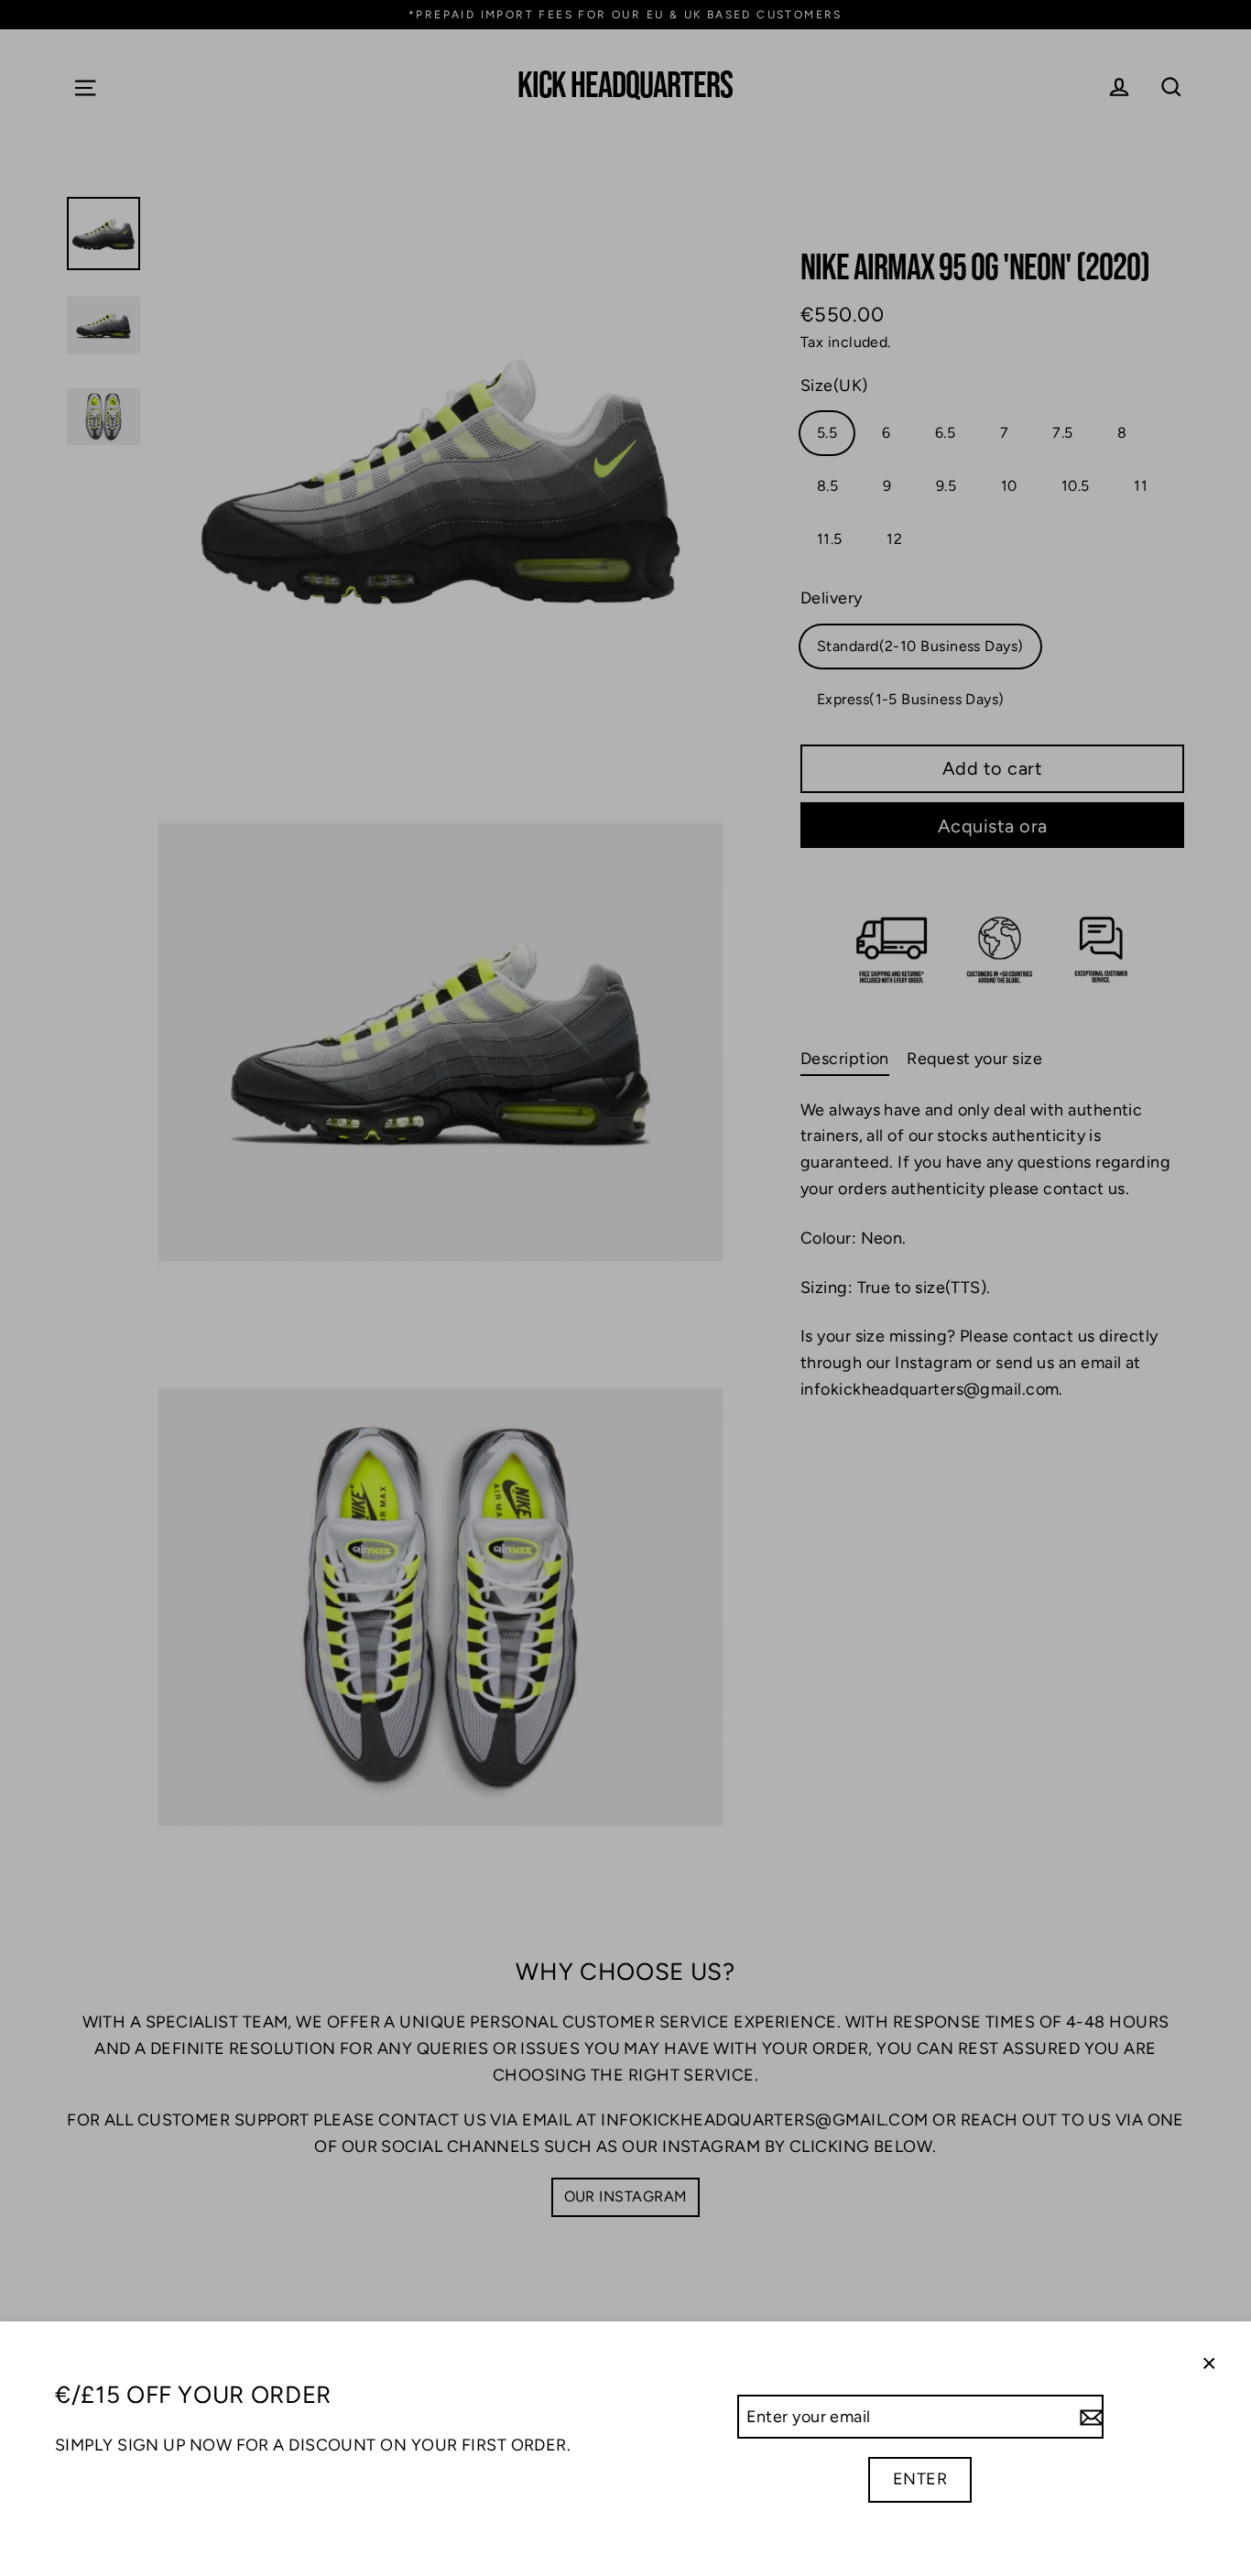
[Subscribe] (1089, 2417)
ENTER (920, 2479)
